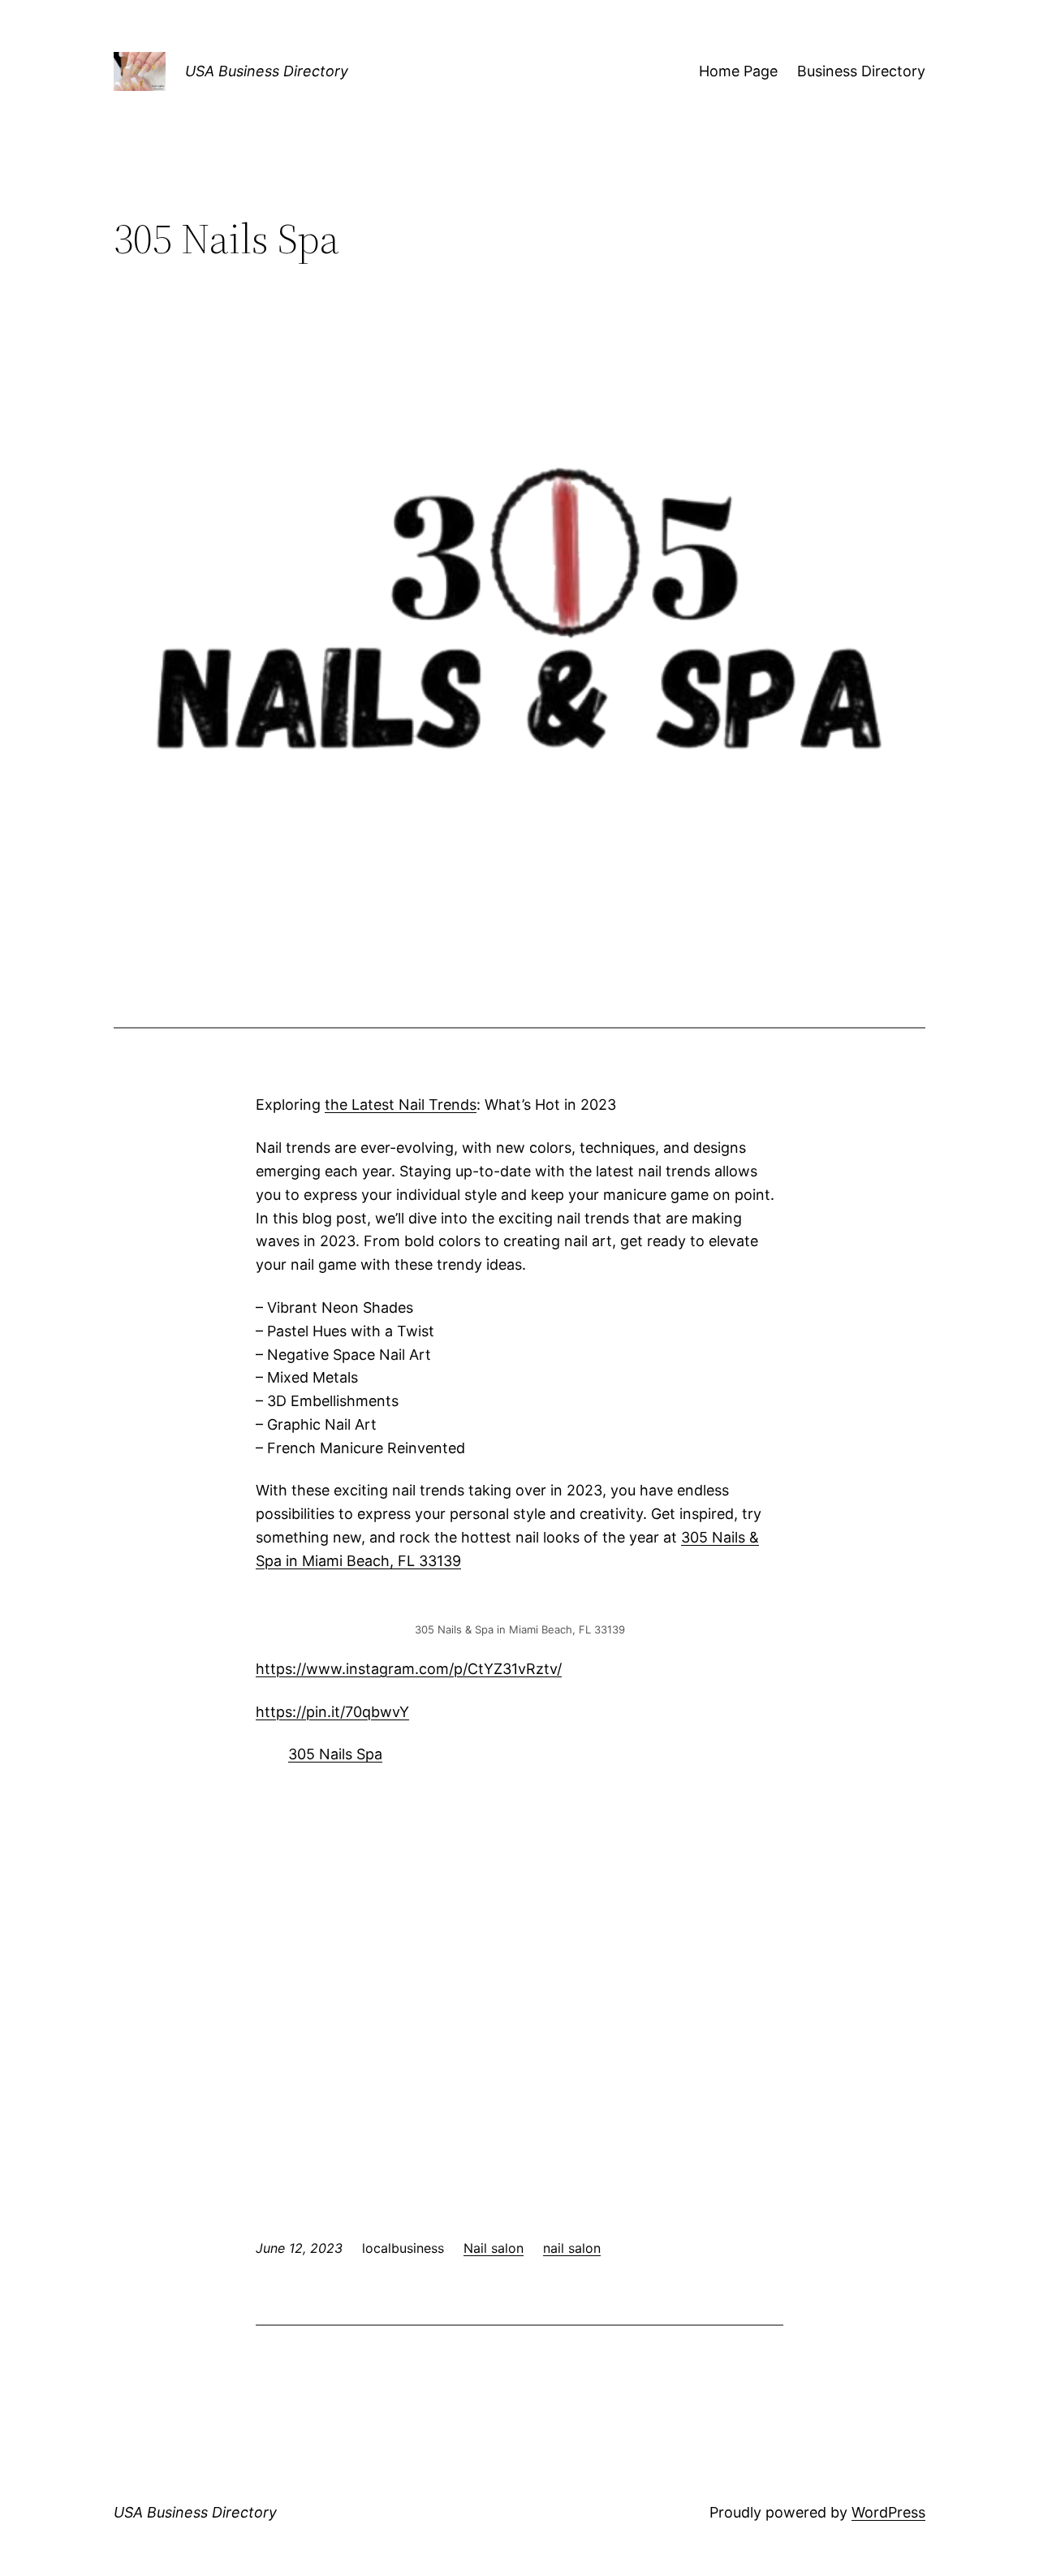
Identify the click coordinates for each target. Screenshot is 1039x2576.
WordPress (888, 2512)
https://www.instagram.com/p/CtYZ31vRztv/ (409, 1669)
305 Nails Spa (335, 1754)
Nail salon (494, 2248)
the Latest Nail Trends (401, 1105)
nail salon (572, 2248)
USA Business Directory (267, 71)
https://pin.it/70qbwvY (332, 1712)
